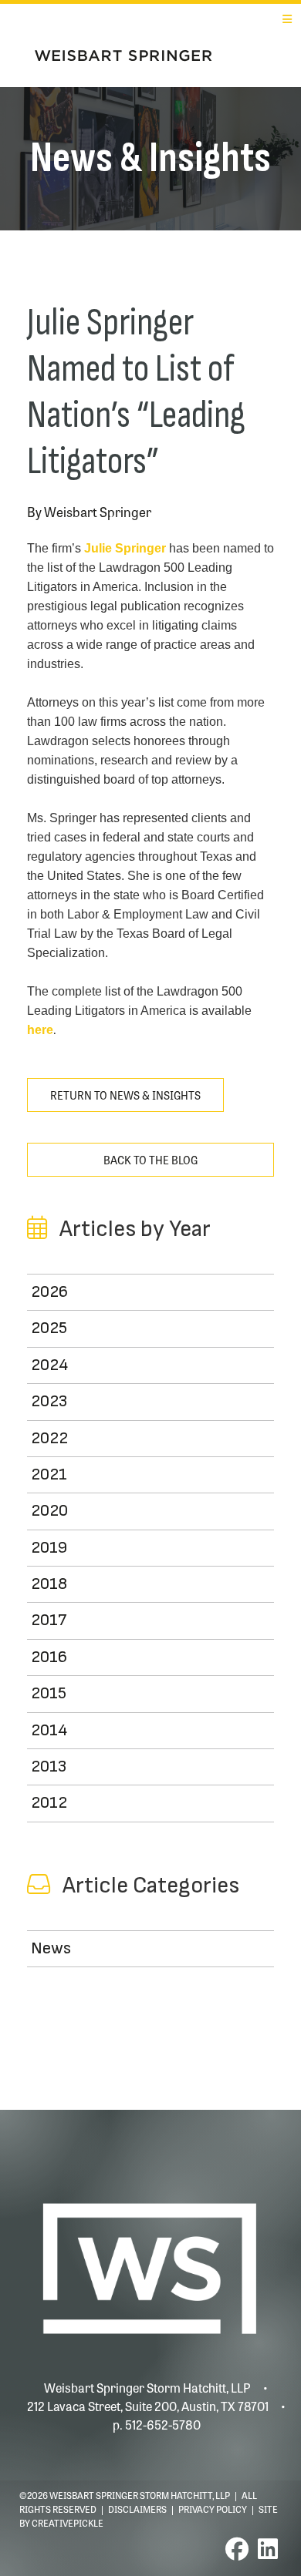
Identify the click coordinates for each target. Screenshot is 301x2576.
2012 (49, 1803)
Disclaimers (137, 2509)
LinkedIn (268, 2549)
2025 (49, 1328)
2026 (49, 1292)
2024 (49, 1365)
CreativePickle (68, 2523)
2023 (49, 1401)
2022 (49, 1438)
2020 (49, 1511)
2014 (49, 1730)
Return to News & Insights (125, 1095)
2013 (49, 1767)
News (51, 1948)
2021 (49, 1474)
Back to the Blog (150, 1160)
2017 (49, 1620)
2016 (49, 1657)
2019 (49, 1548)
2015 (49, 1693)
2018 (49, 1584)
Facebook (237, 2549)
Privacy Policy (213, 2509)
